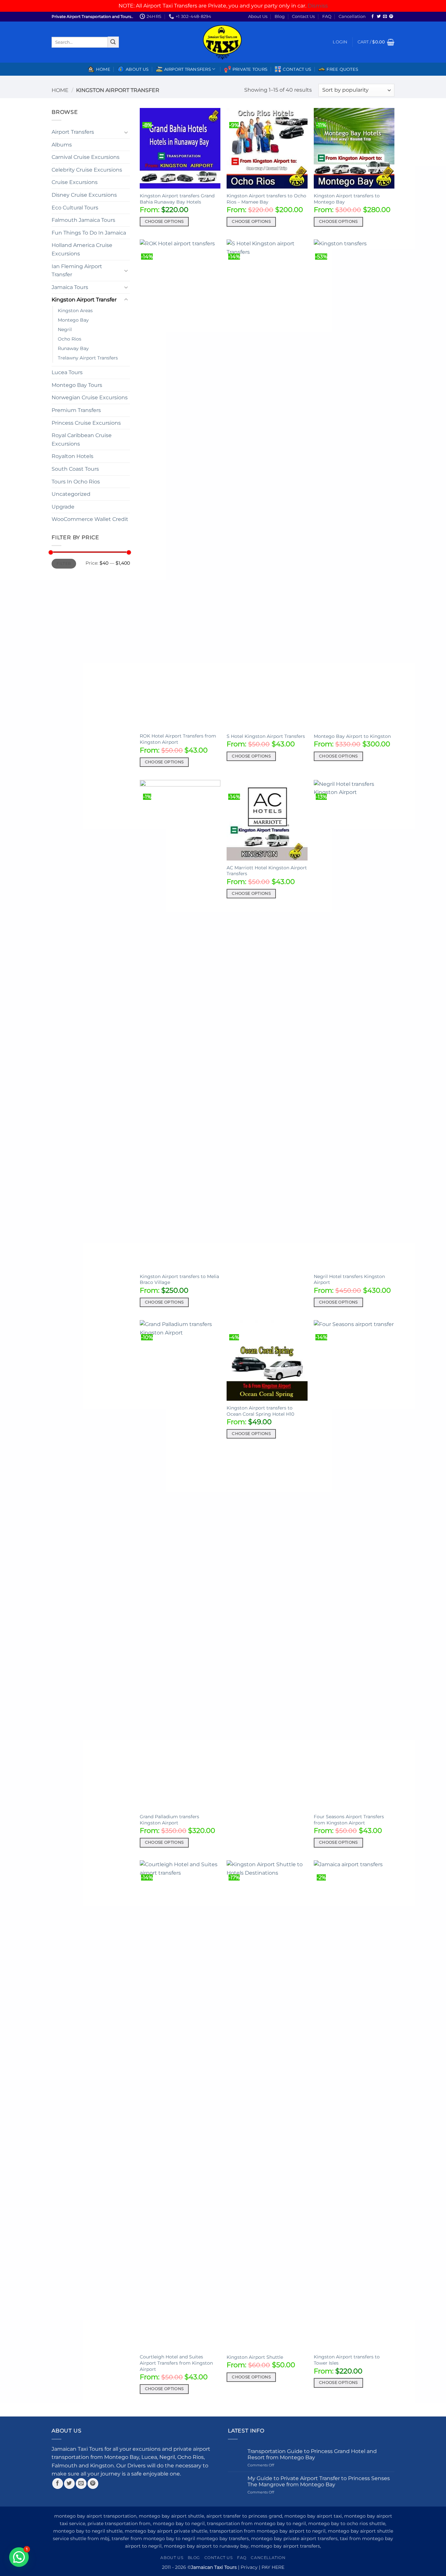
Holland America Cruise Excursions (82, 249)
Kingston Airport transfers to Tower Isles (347, 2360)
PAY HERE (273, 2567)
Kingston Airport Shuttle (255, 2357)
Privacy (249, 2567)
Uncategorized (71, 494)
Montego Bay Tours (77, 385)
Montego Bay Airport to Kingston (352, 736)
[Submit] (113, 42)
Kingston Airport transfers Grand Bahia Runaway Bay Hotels (177, 199)
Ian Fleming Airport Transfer (77, 271)
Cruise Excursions (75, 182)
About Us (258, 16)
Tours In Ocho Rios (76, 482)
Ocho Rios (70, 339)
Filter (64, 564)
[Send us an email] (385, 17)
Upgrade (63, 507)
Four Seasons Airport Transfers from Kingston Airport (349, 1820)
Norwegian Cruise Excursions (90, 397)
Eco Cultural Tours (75, 208)
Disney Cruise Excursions (84, 195)
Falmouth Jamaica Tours (83, 220)
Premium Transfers (76, 410)
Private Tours (250, 69)
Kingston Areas (75, 311)
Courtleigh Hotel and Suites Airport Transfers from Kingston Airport (176, 2363)
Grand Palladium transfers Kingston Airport (169, 1820)
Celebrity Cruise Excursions (87, 170)
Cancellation (352, 16)
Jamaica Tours (70, 287)
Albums (62, 145)
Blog (280, 16)
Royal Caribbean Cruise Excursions (82, 440)
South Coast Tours (75, 469)
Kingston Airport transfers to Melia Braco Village (179, 1280)
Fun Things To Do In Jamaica (89, 233)
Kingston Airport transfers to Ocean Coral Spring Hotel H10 (260, 1411)
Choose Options (164, 221)
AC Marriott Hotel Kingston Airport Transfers (267, 871)
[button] (340, 42)
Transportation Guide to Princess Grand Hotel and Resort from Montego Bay (312, 2454)
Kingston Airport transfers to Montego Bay (347, 199)
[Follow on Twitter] (379, 17)
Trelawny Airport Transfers (88, 358)
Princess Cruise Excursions (86, 423)
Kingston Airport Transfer (84, 300)
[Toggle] (126, 132)
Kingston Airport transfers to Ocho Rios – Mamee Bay (266, 199)
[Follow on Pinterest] (391, 17)
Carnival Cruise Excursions (86, 157)
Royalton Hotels (72, 456)
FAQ (327, 16)
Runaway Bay (73, 348)
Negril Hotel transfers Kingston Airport (349, 1280)
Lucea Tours (67, 372)
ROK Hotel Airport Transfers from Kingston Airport (178, 739)
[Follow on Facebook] (373, 17)
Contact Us (303, 16)
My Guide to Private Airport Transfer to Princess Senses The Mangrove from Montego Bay (319, 2481)
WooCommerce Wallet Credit (90, 519)
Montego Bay (73, 320)
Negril (65, 329)
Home (103, 69)
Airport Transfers (73, 132)
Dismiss (318, 6)
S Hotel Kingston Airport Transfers (266, 736)
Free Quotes (342, 69)
